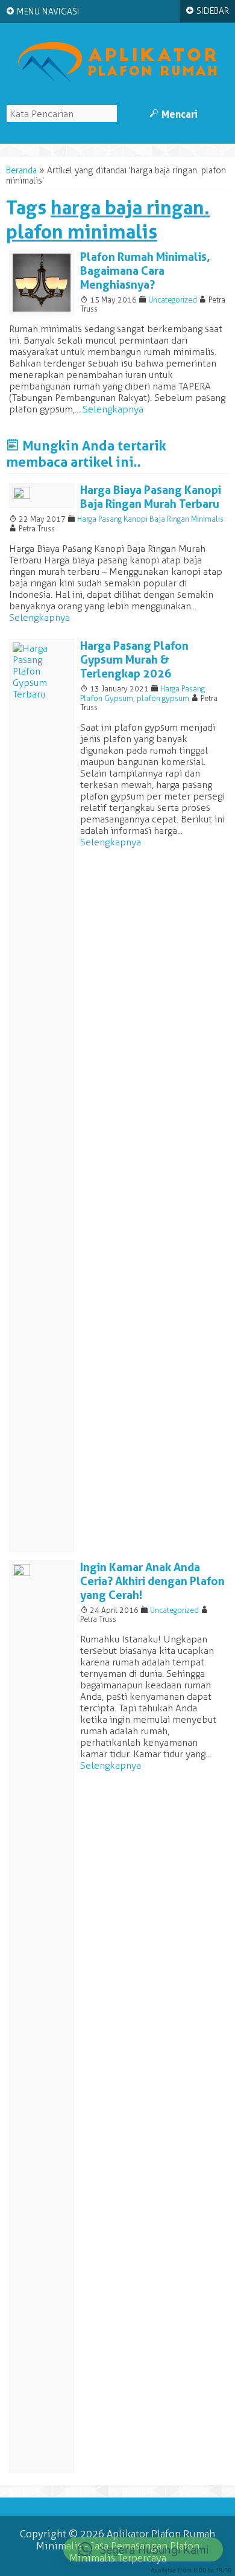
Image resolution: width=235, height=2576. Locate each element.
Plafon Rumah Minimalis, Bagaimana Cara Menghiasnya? (145, 271)
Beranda (21, 171)
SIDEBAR (207, 11)
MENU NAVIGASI (43, 11)
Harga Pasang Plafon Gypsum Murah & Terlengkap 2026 (134, 660)
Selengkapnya (113, 409)
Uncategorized (173, 300)
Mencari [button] (174, 114)
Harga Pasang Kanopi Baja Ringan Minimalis (150, 519)
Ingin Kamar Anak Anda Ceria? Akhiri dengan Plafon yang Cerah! (152, 1581)
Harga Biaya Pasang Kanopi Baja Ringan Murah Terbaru (151, 497)
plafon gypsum (163, 698)
